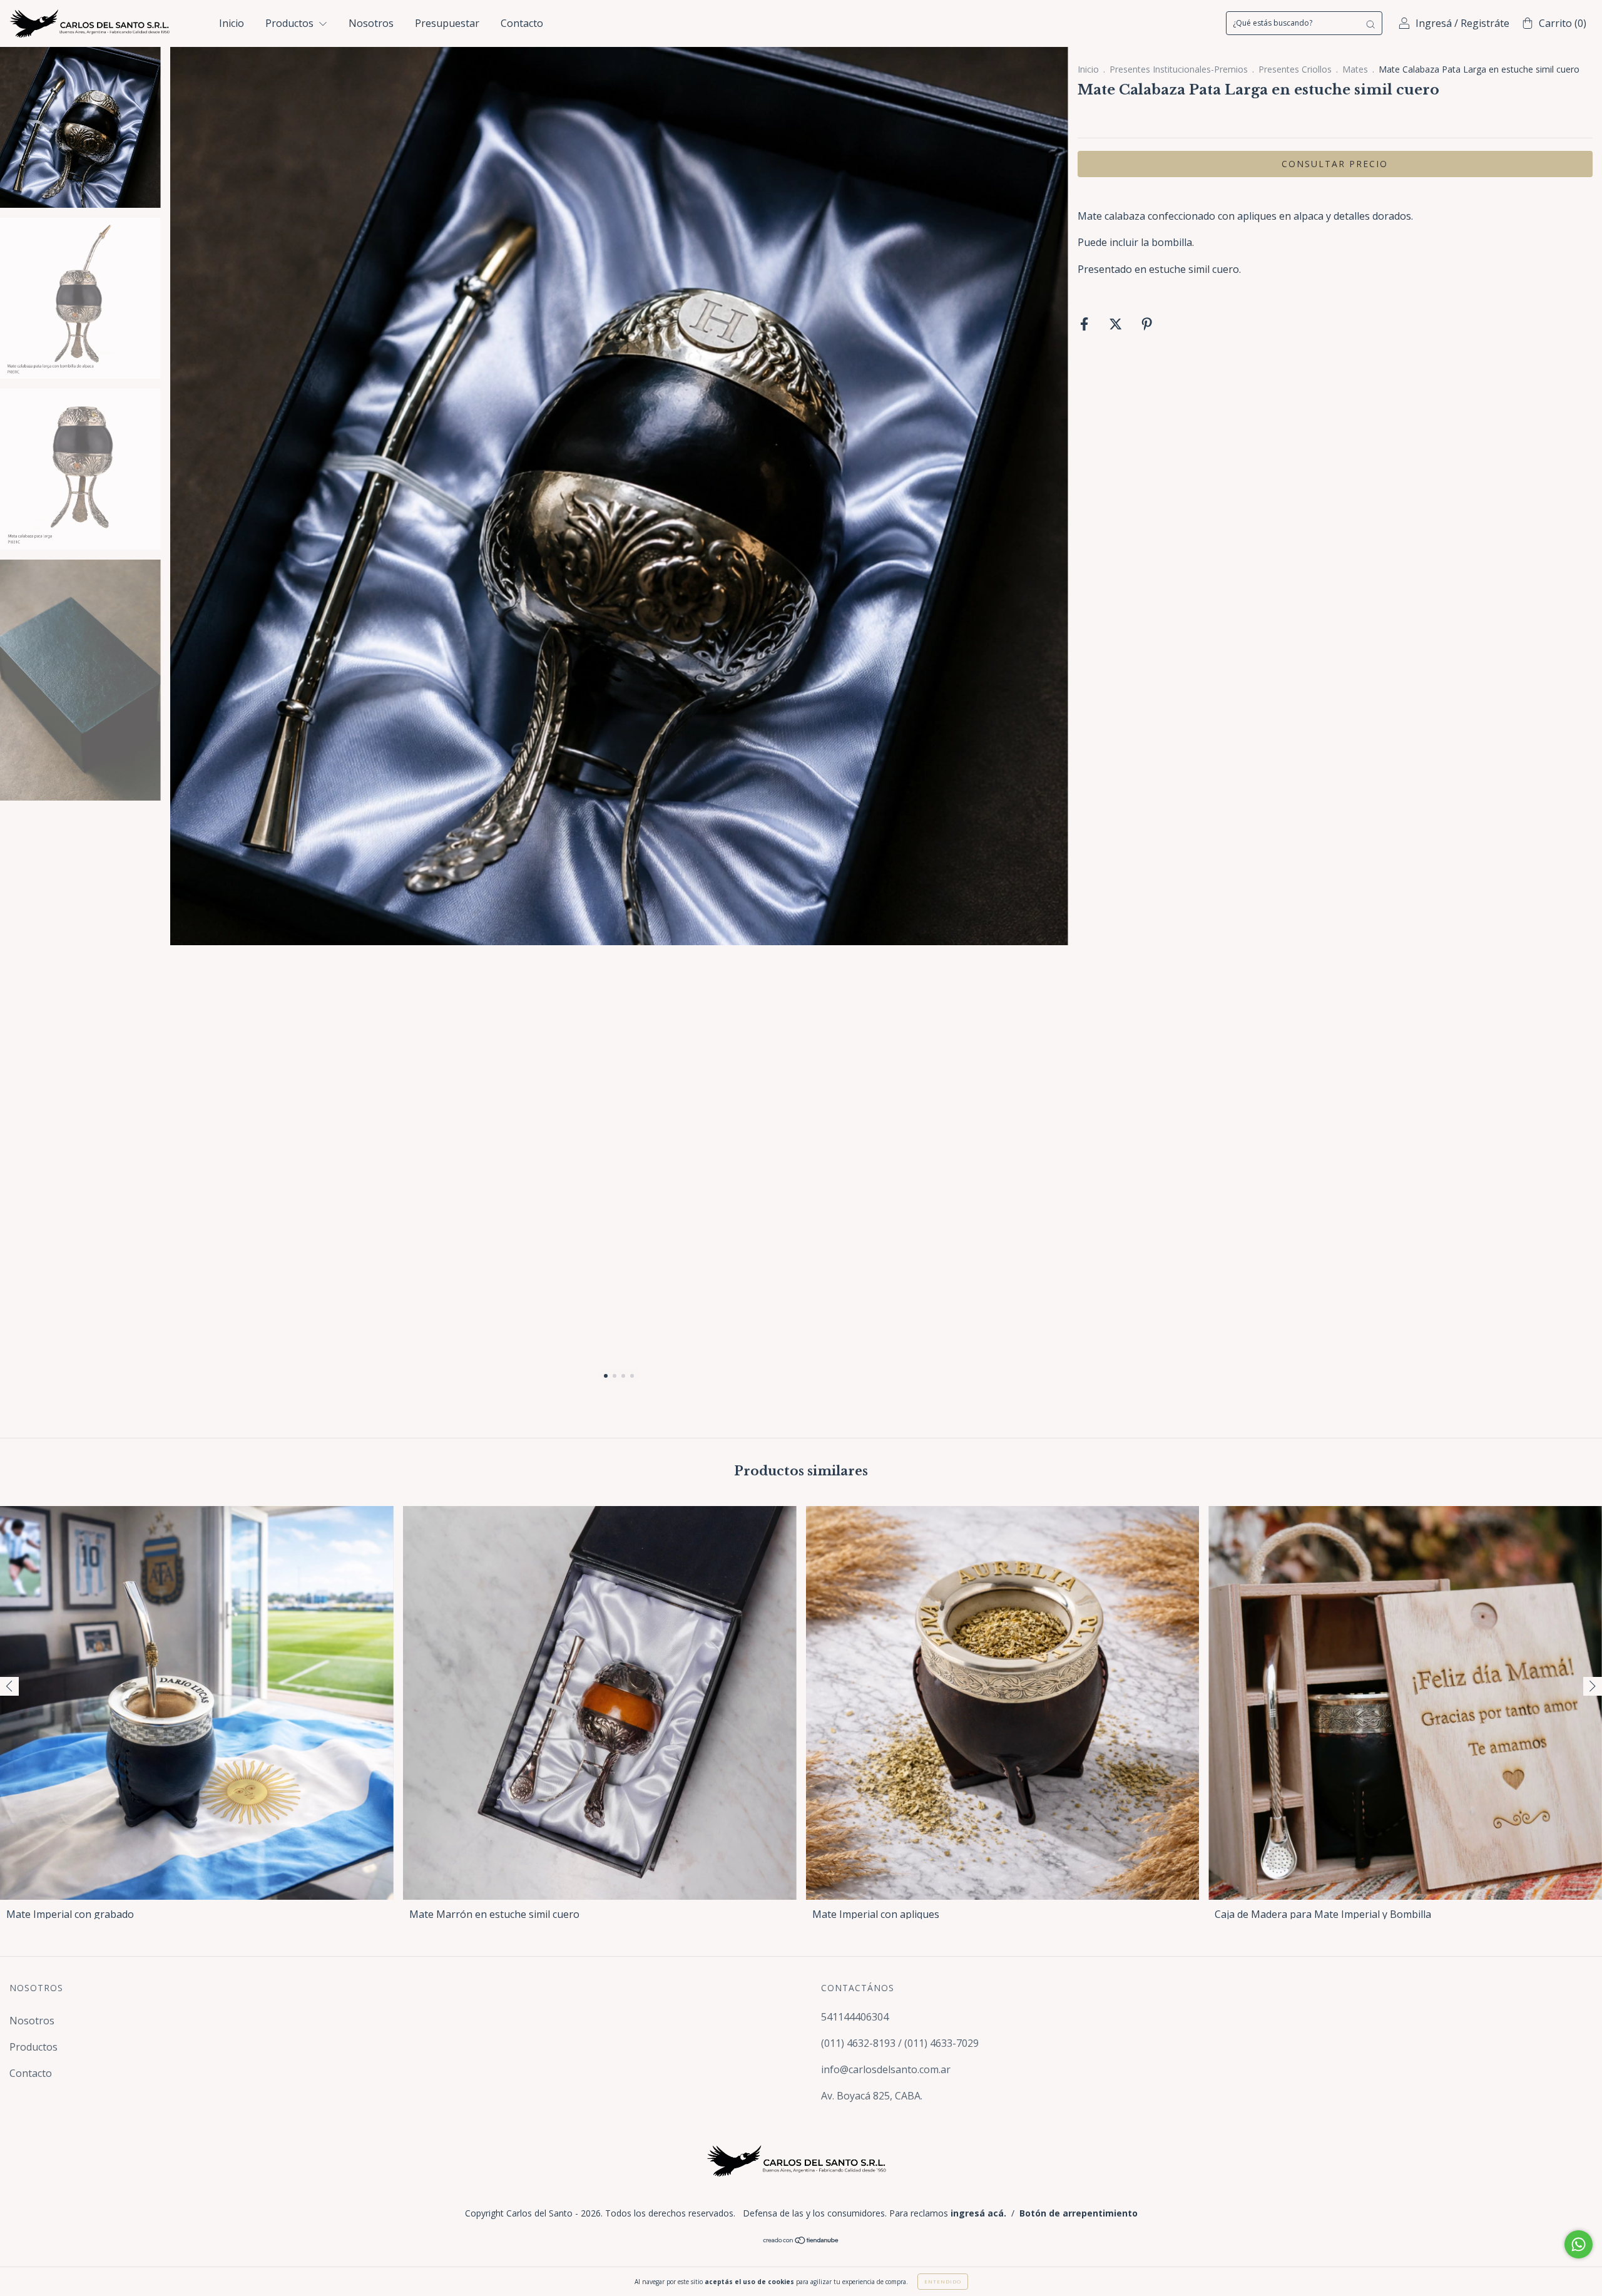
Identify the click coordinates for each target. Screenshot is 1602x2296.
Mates (1355, 69)
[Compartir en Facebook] (1085, 324)
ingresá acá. (978, 2213)
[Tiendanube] (801, 2241)
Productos (291, 23)
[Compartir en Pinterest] (1147, 324)
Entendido (943, 2281)
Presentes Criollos (1295, 69)
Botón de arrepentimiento (1079, 2213)
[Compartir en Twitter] (1117, 324)
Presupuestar (447, 23)
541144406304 (855, 2017)
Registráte (1485, 23)
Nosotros (371, 23)
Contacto (522, 23)
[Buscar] (1370, 23)
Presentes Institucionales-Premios (1179, 69)
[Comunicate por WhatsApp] (1579, 2244)
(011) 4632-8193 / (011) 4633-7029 (900, 2043)
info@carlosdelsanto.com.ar (886, 2069)
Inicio (232, 23)
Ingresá (1434, 23)
